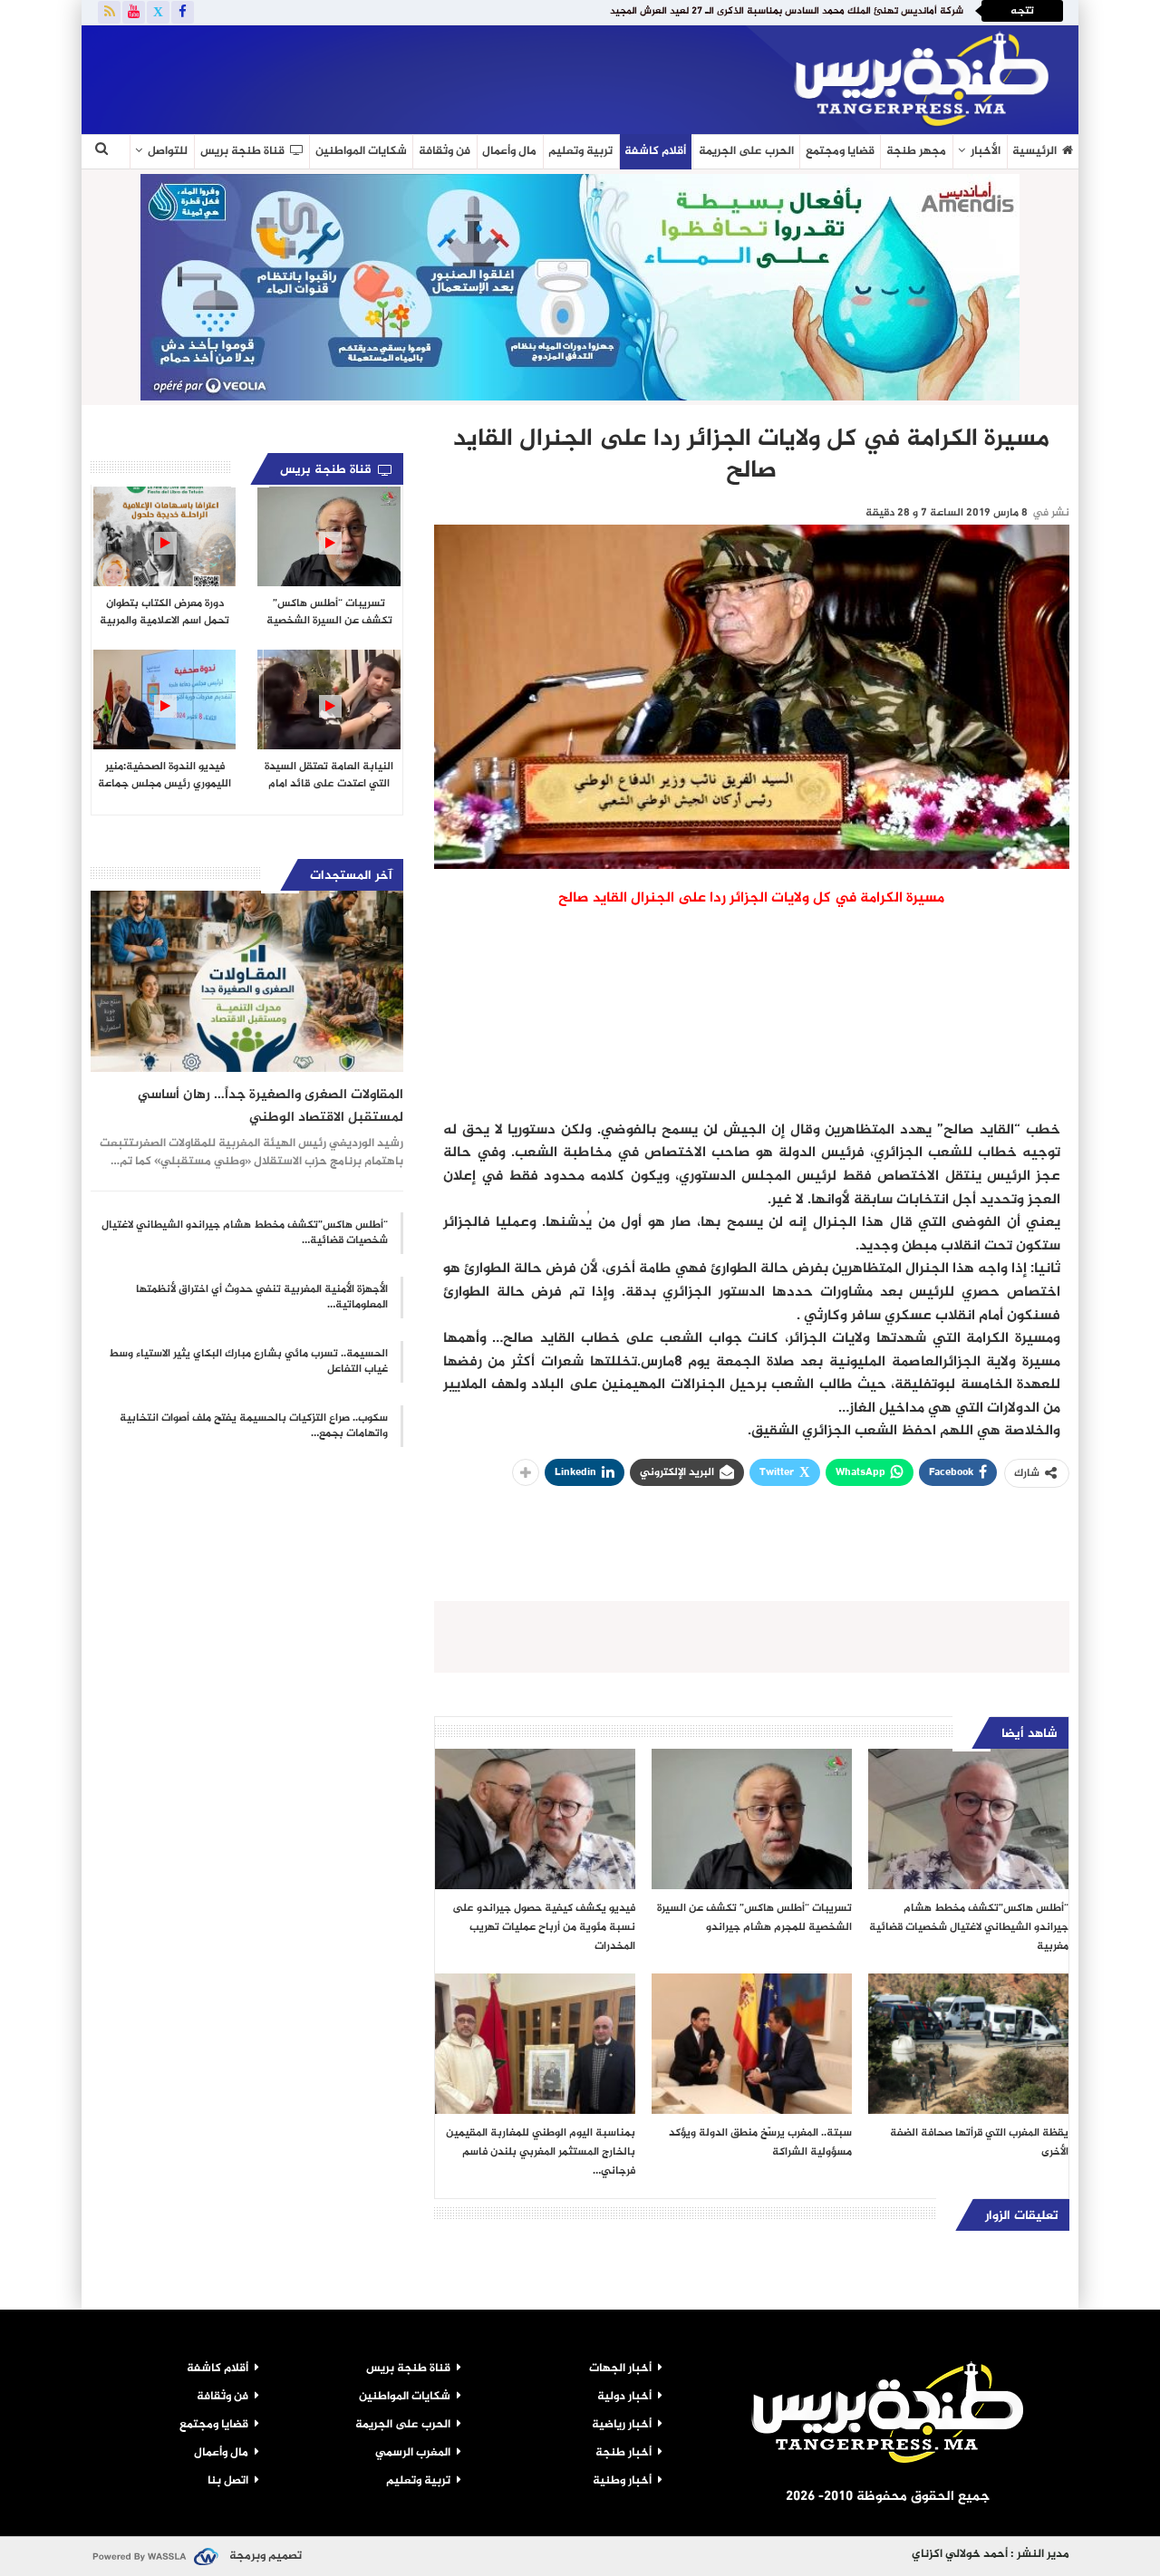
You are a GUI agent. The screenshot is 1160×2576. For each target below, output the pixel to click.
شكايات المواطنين (361, 151)
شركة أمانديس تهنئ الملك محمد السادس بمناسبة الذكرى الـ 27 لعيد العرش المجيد (787, 11)
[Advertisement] (303, 76)
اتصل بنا (228, 2481)
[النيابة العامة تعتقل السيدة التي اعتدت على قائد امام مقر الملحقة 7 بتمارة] (329, 699)
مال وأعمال (509, 151)
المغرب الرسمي (413, 2453)
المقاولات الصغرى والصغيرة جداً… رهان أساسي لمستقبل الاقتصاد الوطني (271, 1106)
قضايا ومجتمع (840, 151)
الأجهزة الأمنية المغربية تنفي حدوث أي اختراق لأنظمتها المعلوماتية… (262, 1297)
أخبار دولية (624, 2397)
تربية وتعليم (580, 151)
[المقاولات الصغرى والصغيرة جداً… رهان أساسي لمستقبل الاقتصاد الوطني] (247, 981)
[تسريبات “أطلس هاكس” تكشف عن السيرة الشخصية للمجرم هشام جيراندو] (752, 1819)
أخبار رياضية (622, 2425)
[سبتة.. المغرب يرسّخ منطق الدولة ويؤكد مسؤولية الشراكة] (752, 2044)
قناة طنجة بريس (242, 151)
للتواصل (168, 151)
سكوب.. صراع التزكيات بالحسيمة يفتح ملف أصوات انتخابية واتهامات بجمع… (254, 1426)
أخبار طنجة (623, 2453)
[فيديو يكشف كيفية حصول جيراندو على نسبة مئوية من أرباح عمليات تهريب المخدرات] (535, 1819)
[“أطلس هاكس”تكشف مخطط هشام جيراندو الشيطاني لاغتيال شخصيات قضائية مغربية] (968, 1819)
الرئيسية (1034, 151)
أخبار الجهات (620, 2369)
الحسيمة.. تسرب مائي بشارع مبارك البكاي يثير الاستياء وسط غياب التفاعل (248, 1361)
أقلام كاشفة (655, 151)
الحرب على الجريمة (746, 151)
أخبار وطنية (622, 2481)
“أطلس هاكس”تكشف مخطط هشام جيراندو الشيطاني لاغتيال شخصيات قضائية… (245, 1233)
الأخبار (986, 151)
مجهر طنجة (916, 151)
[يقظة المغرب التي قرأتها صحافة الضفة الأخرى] (968, 2044)
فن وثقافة (445, 151)
